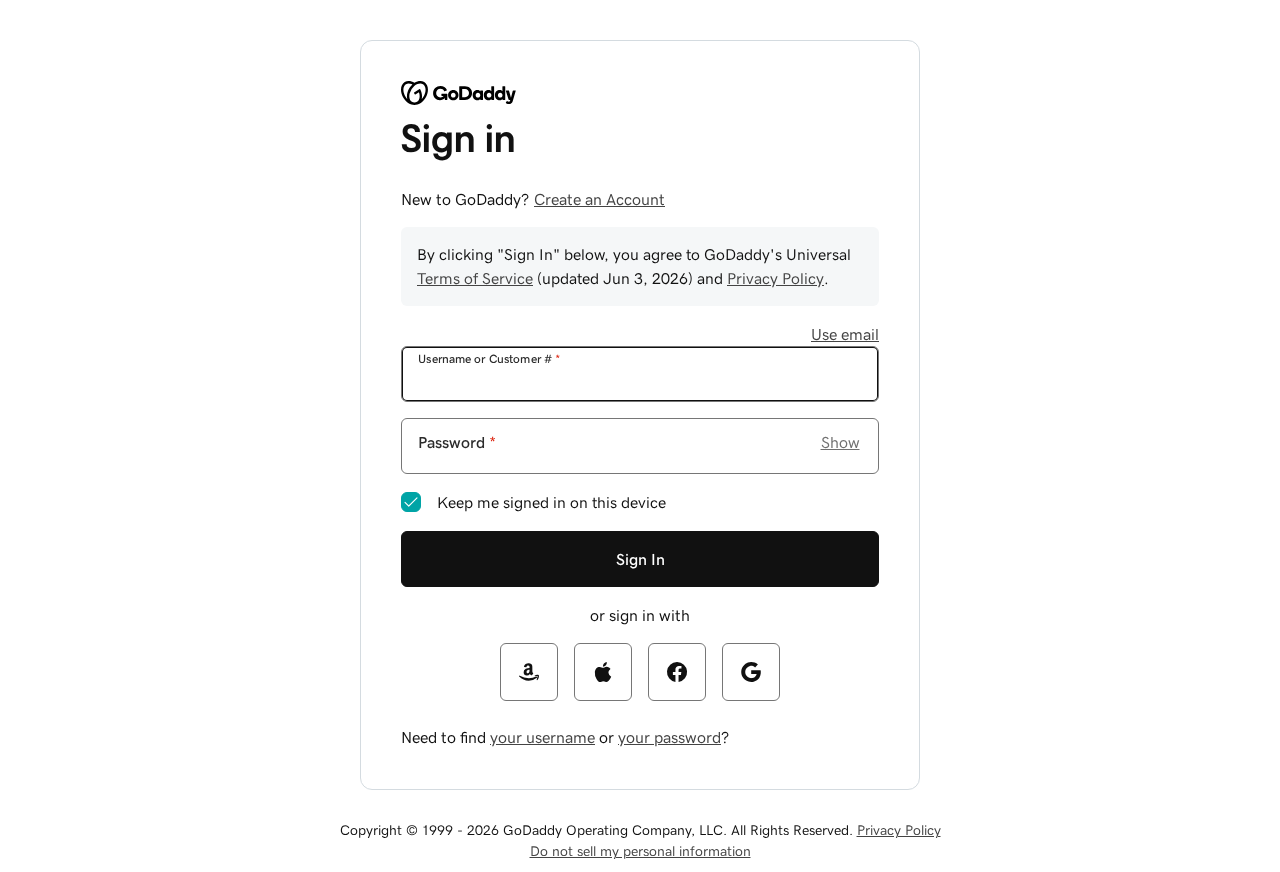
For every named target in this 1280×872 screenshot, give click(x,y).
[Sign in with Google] (751, 672)
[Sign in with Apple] (603, 672)
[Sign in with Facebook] (677, 672)
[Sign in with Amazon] (529, 672)
